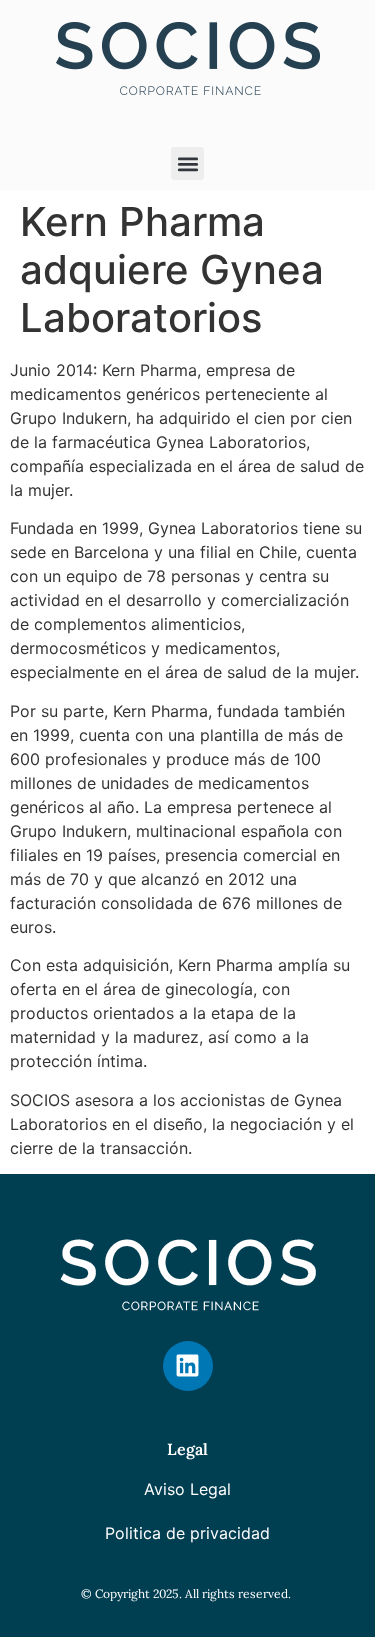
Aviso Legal (187, 1489)
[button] (187, 163)
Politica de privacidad (187, 1533)
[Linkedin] (188, 1366)
